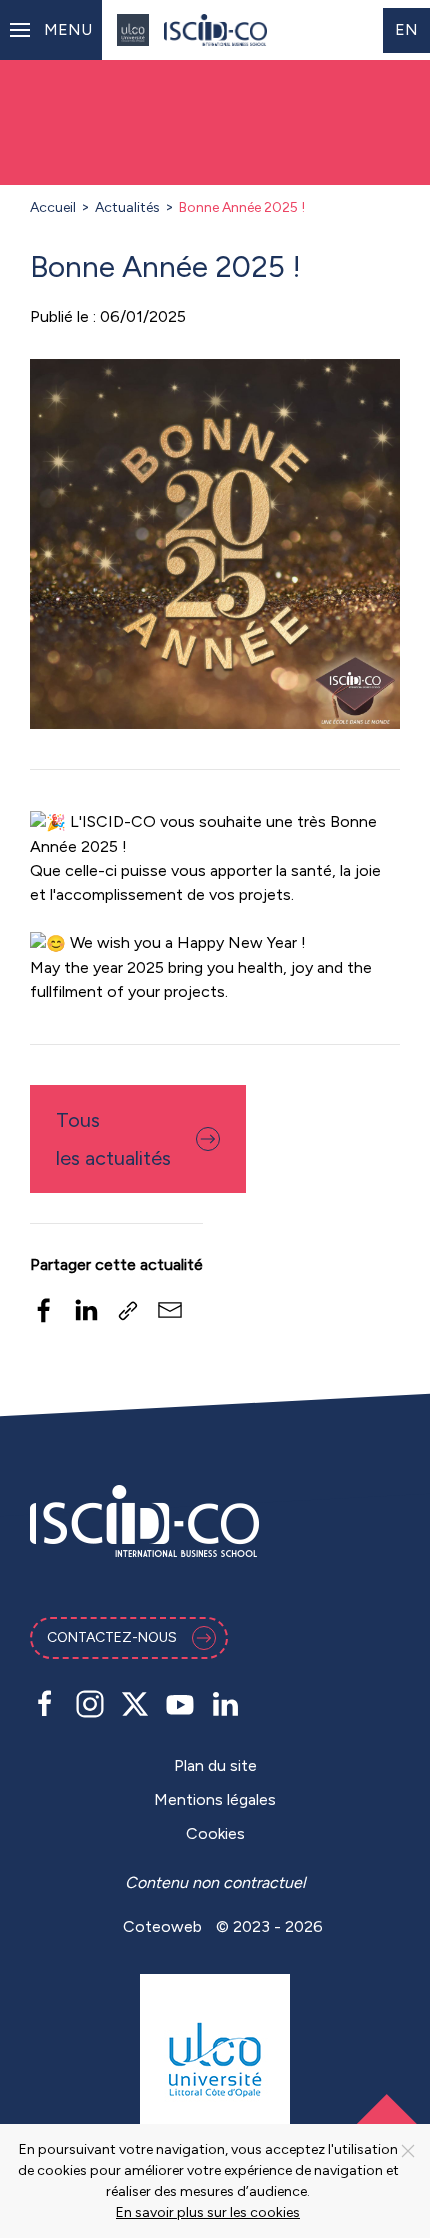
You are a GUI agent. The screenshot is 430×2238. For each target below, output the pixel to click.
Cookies (215, 1833)
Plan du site (215, 1765)
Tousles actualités (113, 1139)
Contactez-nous (112, 1637)
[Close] (408, 2151)
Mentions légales (215, 1799)
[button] (51, 30)
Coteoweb (162, 1926)
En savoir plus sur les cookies (208, 2212)
